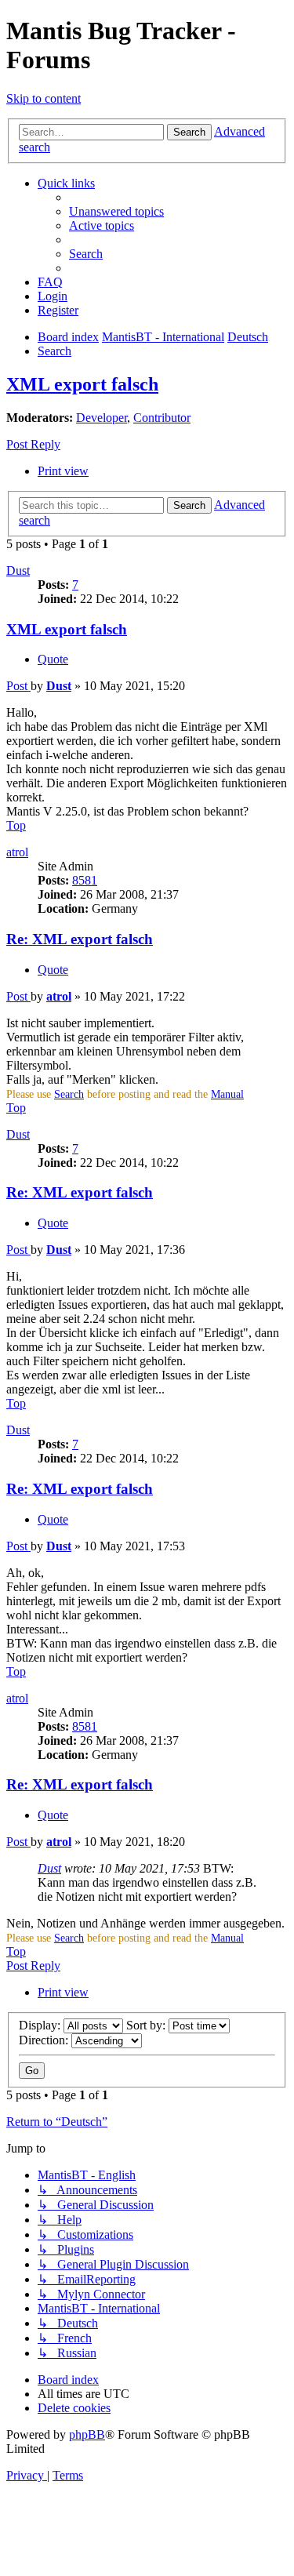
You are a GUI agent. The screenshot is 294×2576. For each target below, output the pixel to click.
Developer (102, 418)
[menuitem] (116, 211)
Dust (18, 570)
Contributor (162, 418)
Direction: (45, 2040)
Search (69, 1094)
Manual (227, 1094)
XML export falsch (82, 384)
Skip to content (44, 98)
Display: (41, 2025)
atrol (17, 852)
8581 (85, 880)
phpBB (87, 2434)
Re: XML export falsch (80, 939)
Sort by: (147, 2025)
